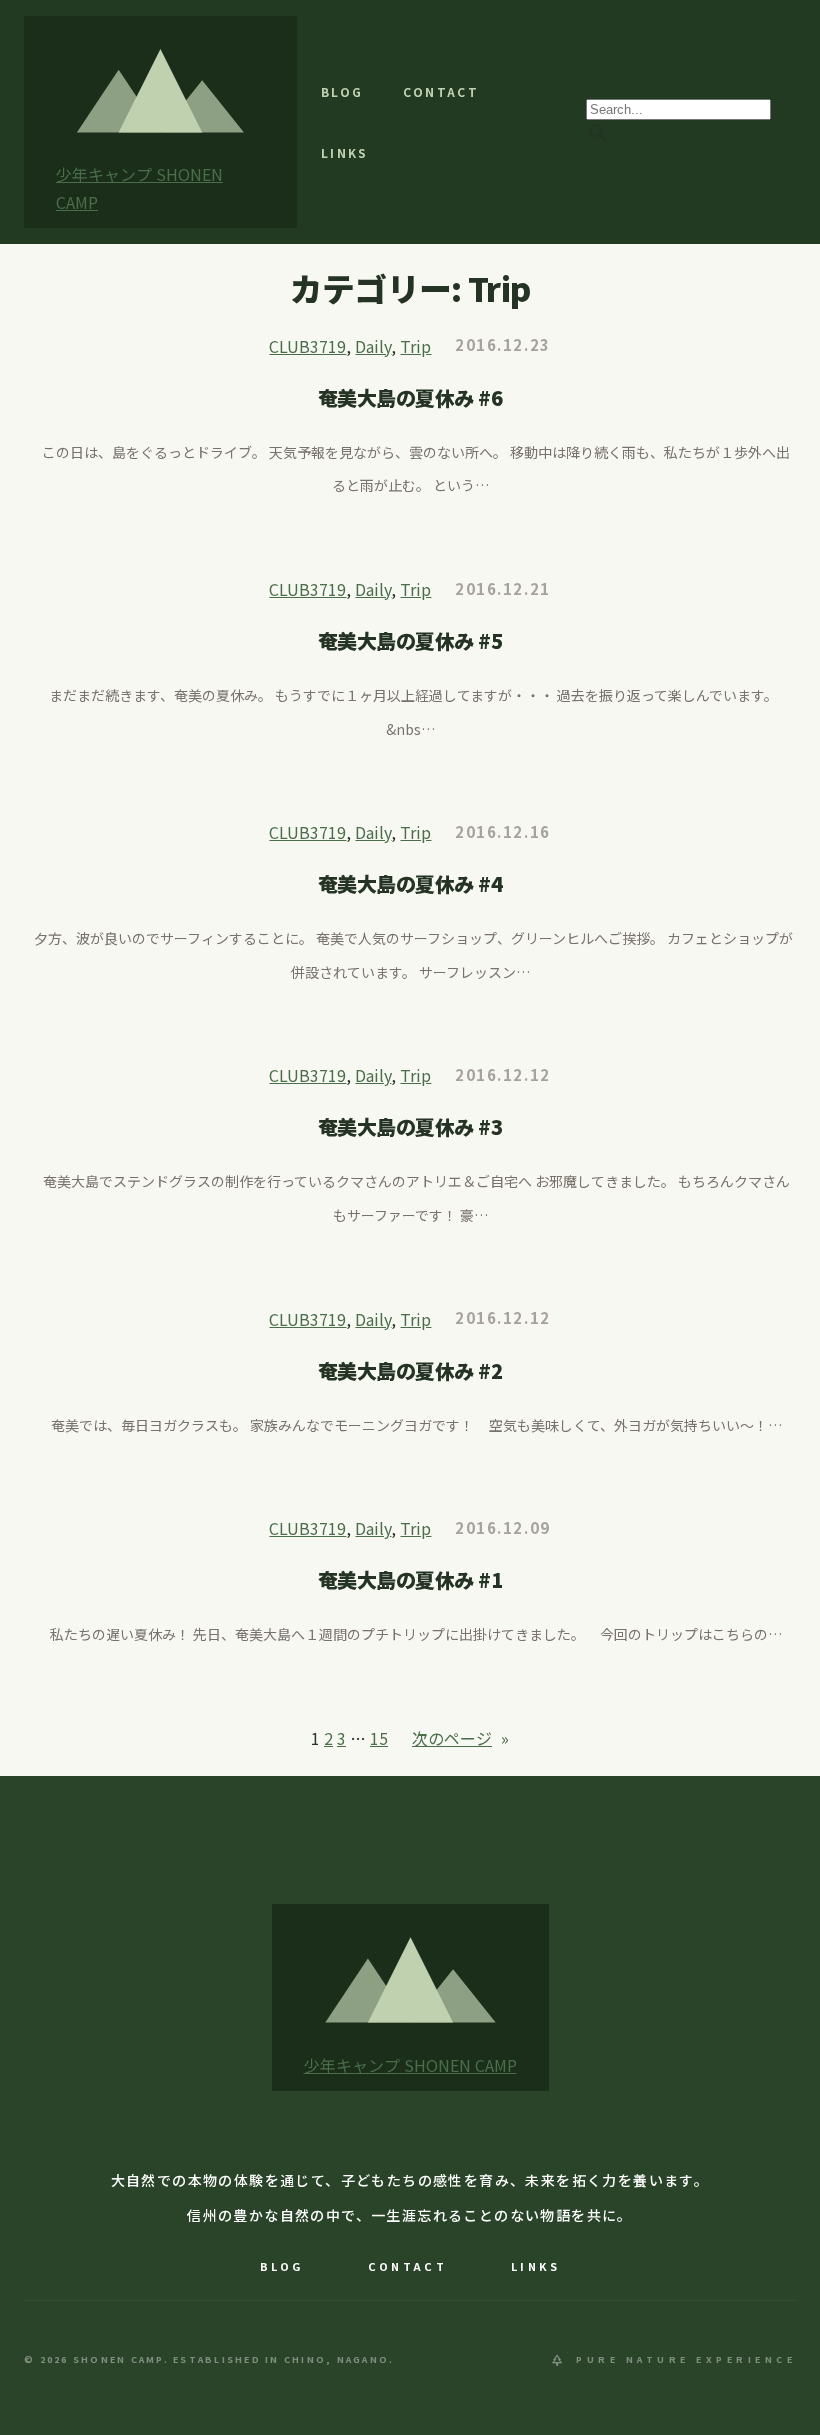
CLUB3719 (307, 346)
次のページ (460, 1738)
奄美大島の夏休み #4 (410, 884)
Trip (415, 346)
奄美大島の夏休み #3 (410, 1127)
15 (379, 1738)
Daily (373, 346)
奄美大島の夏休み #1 (410, 1580)
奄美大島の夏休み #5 (410, 641)
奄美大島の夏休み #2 (410, 1371)
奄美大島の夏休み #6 (410, 398)
